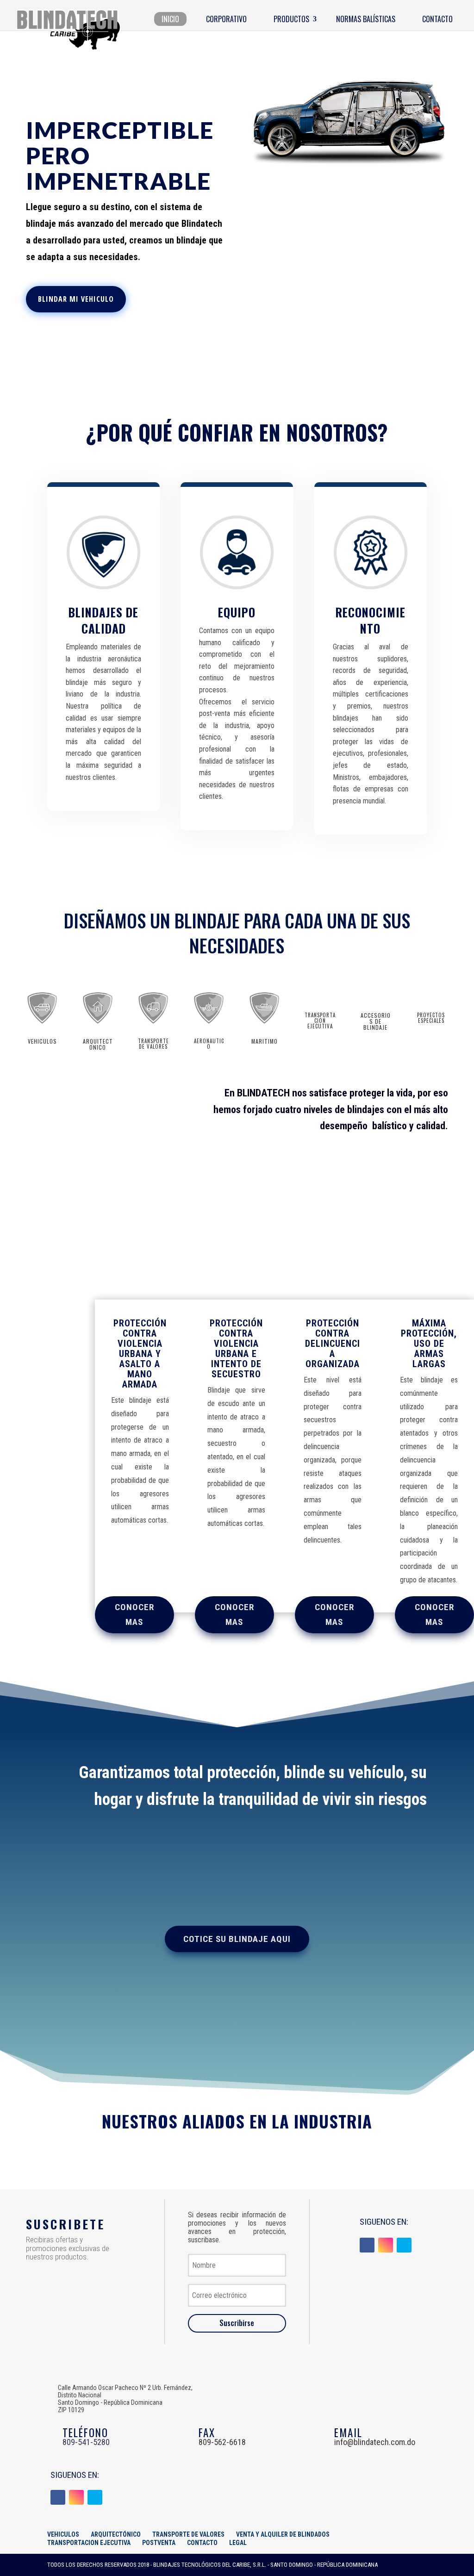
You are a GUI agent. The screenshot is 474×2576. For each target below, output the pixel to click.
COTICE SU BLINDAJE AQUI (237, 1939)
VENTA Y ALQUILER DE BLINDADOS (283, 2534)
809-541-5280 (86, 2442)
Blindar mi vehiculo (76, 299)
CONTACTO (202, 2543)
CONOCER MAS (134, 1615)
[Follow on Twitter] (404, 2245)
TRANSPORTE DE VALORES (188, 2534)
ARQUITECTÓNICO (116, 2534)
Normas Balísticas (366, 19)
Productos (291, 19)
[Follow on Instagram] (386, 2245)
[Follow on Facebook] (367, 2245)
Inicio (170, 19)
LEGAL (238, 2543)
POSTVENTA (159, 2543)
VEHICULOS (63, 2534)
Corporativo (226, 19)
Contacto (437, 19)
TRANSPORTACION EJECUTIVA (89, 2543)
